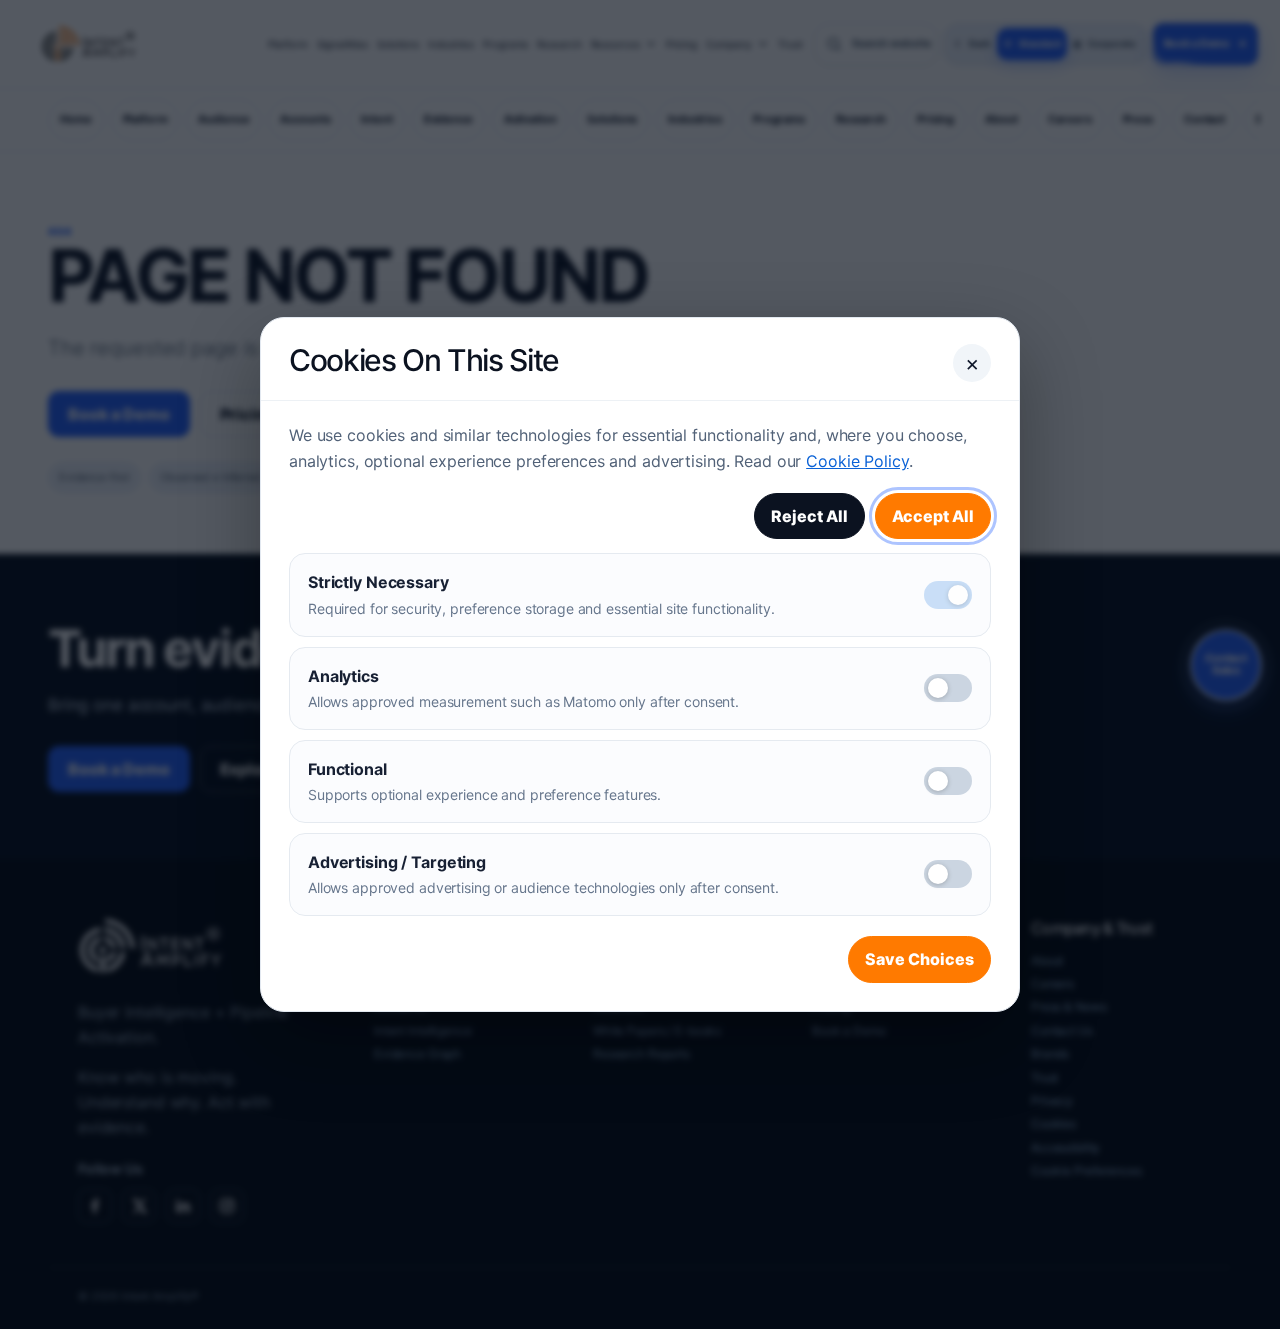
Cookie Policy (857, 461)
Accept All (933, 516)
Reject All (809, 516)
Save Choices (919, 959)
